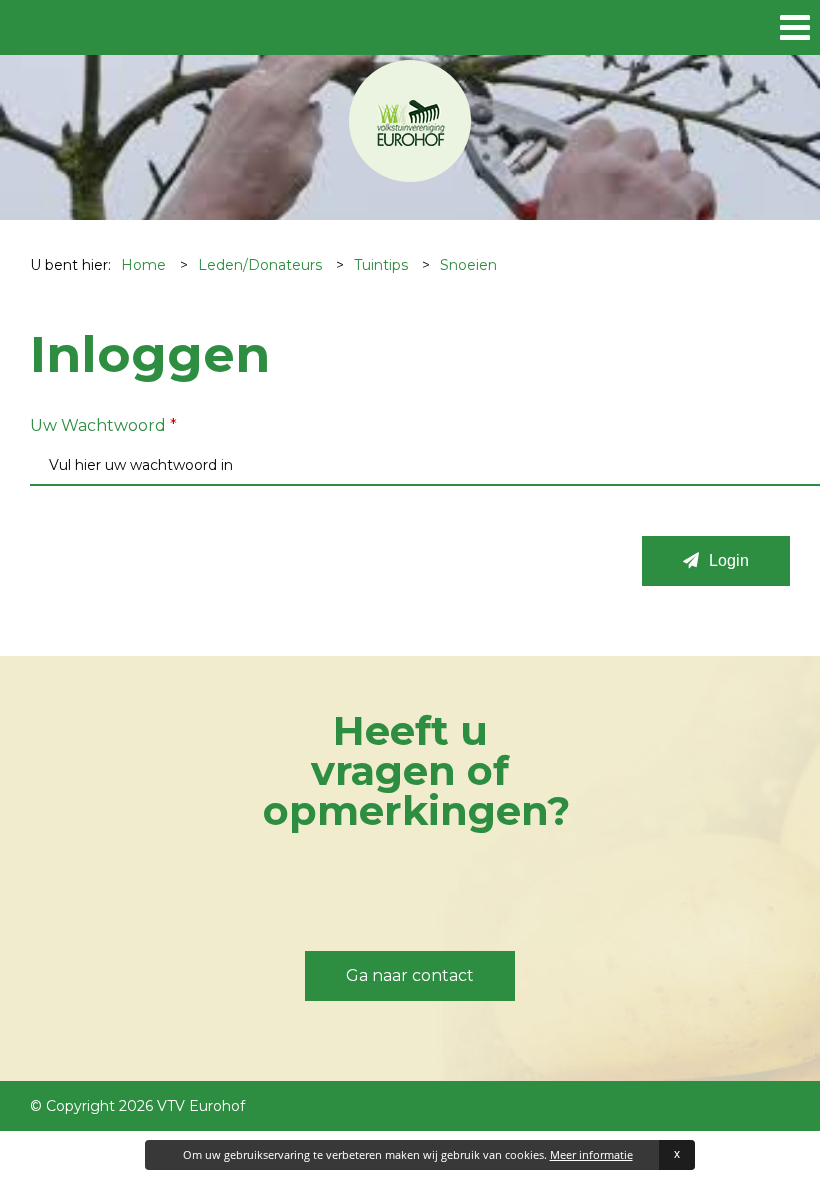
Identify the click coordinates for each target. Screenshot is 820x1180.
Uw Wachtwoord (103, 425)
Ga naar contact (410, 975)
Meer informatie (591, 1154)
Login (729, 560)
